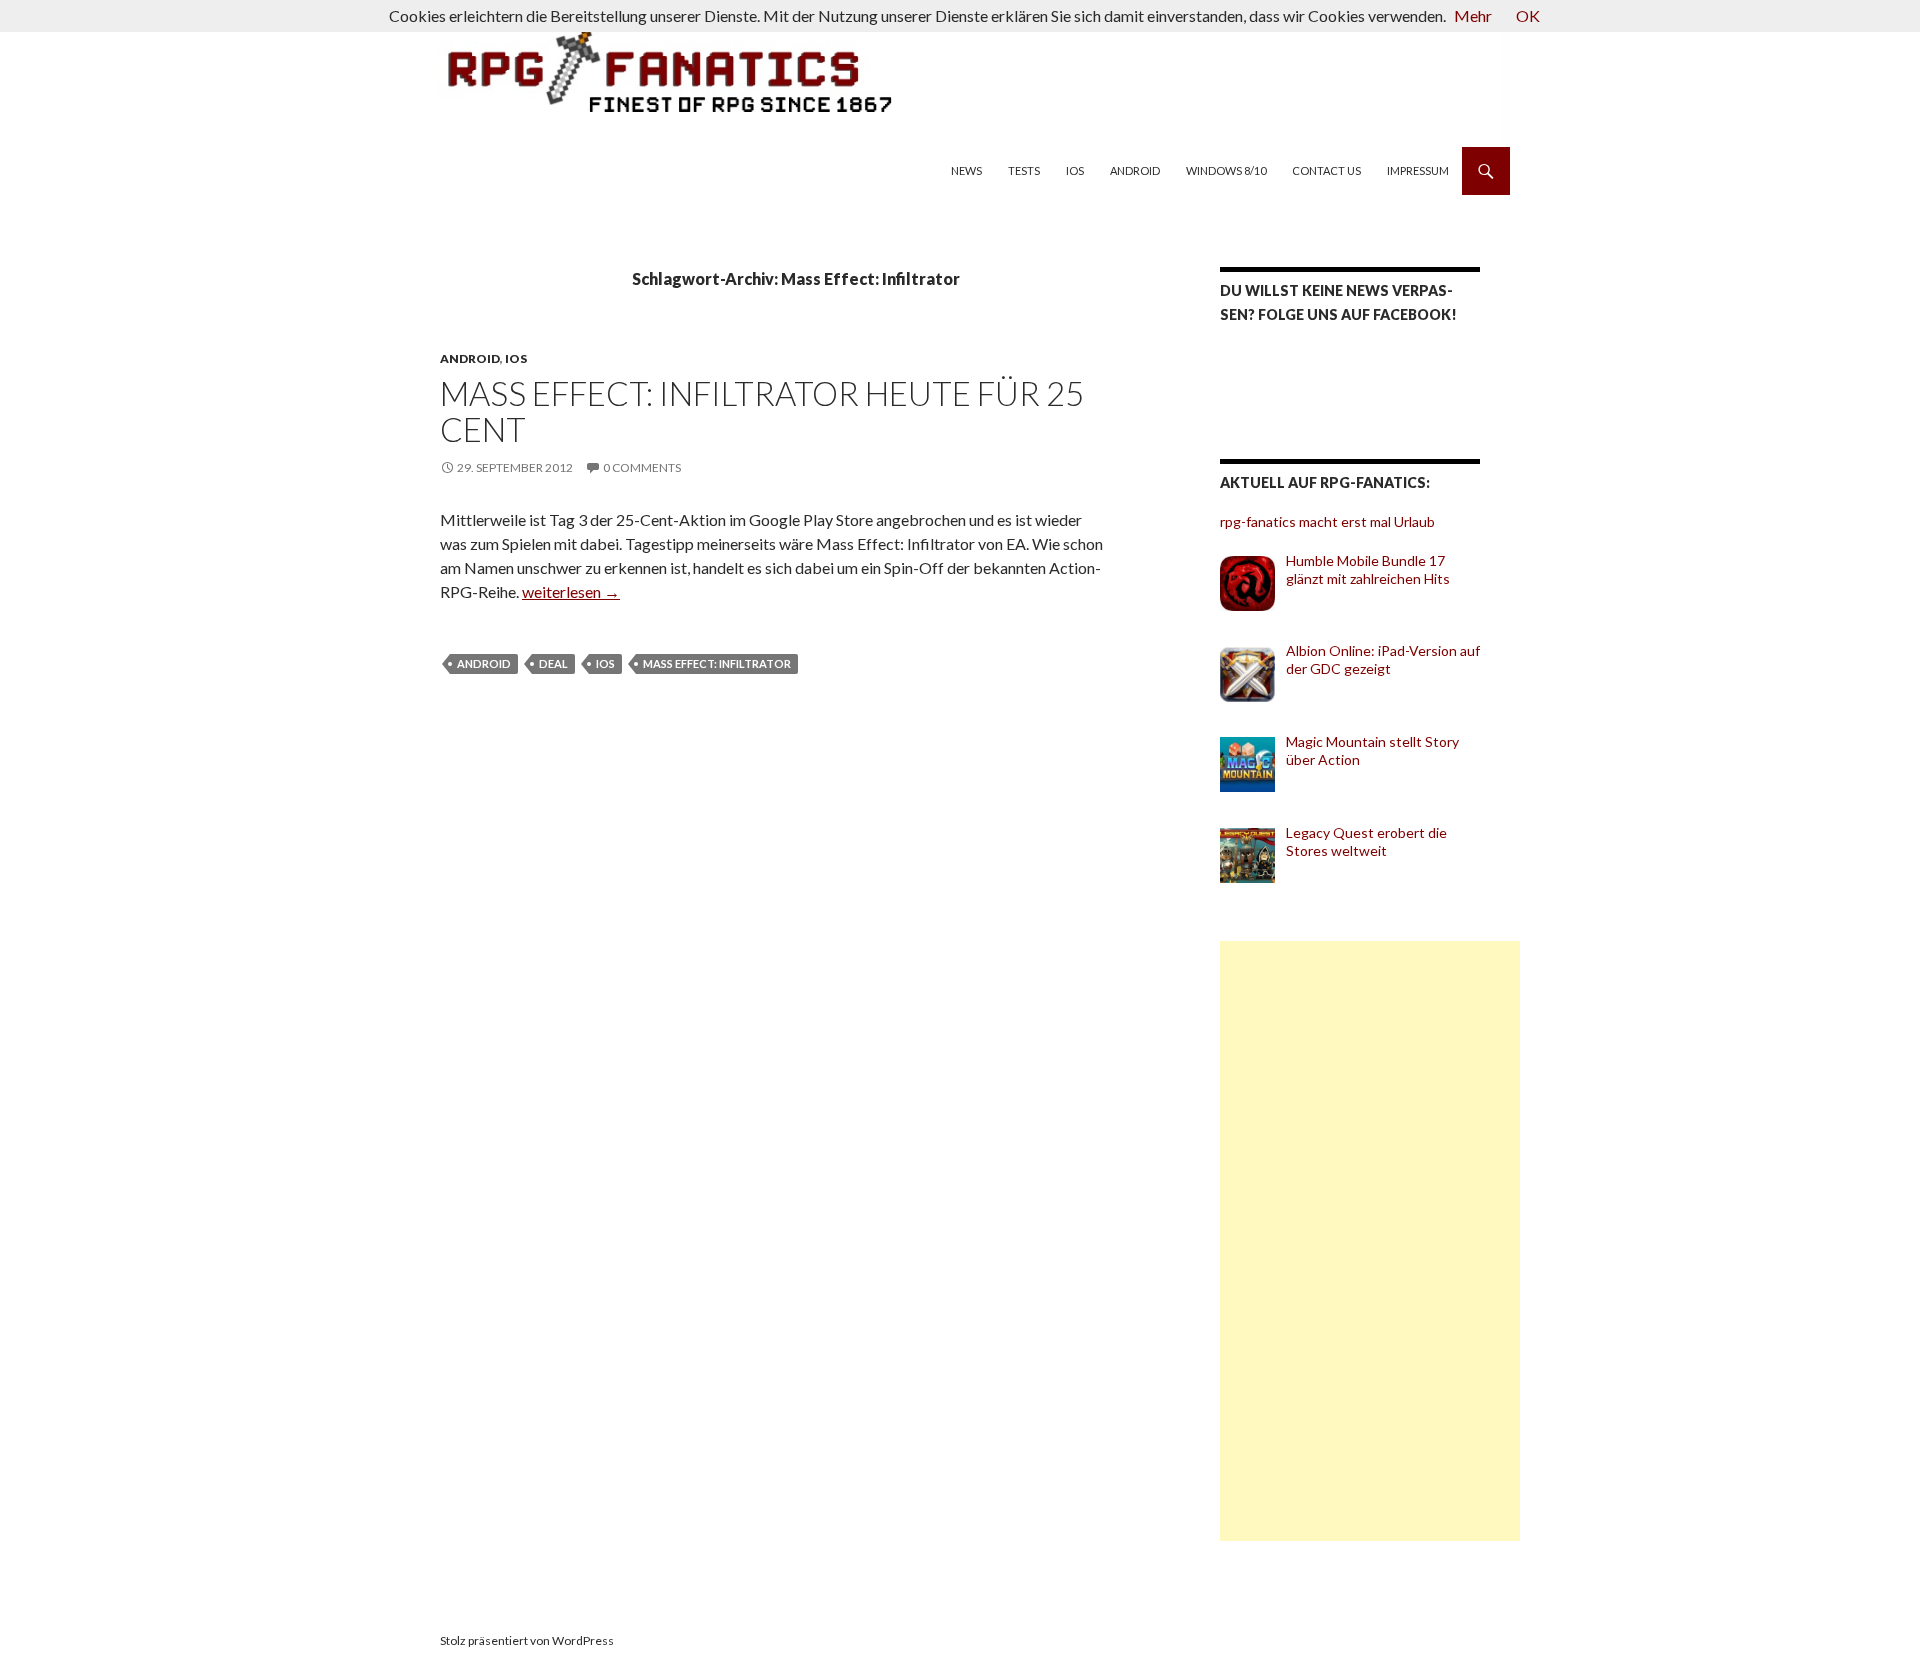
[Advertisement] (1370, 1241)
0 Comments (642, 467)
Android (1135, 170)
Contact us (1326, 170)
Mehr (1473, 15)
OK (1528, 15)
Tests (1024, 170)
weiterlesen (571, 591)
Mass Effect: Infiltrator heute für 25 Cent (762, 411)
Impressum (1418, 170)
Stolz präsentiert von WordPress (527, 1640)
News (966, 170)
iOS (1075, 170)
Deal (553, 663)
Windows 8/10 (1226, 170)
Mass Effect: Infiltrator (717, 663)
